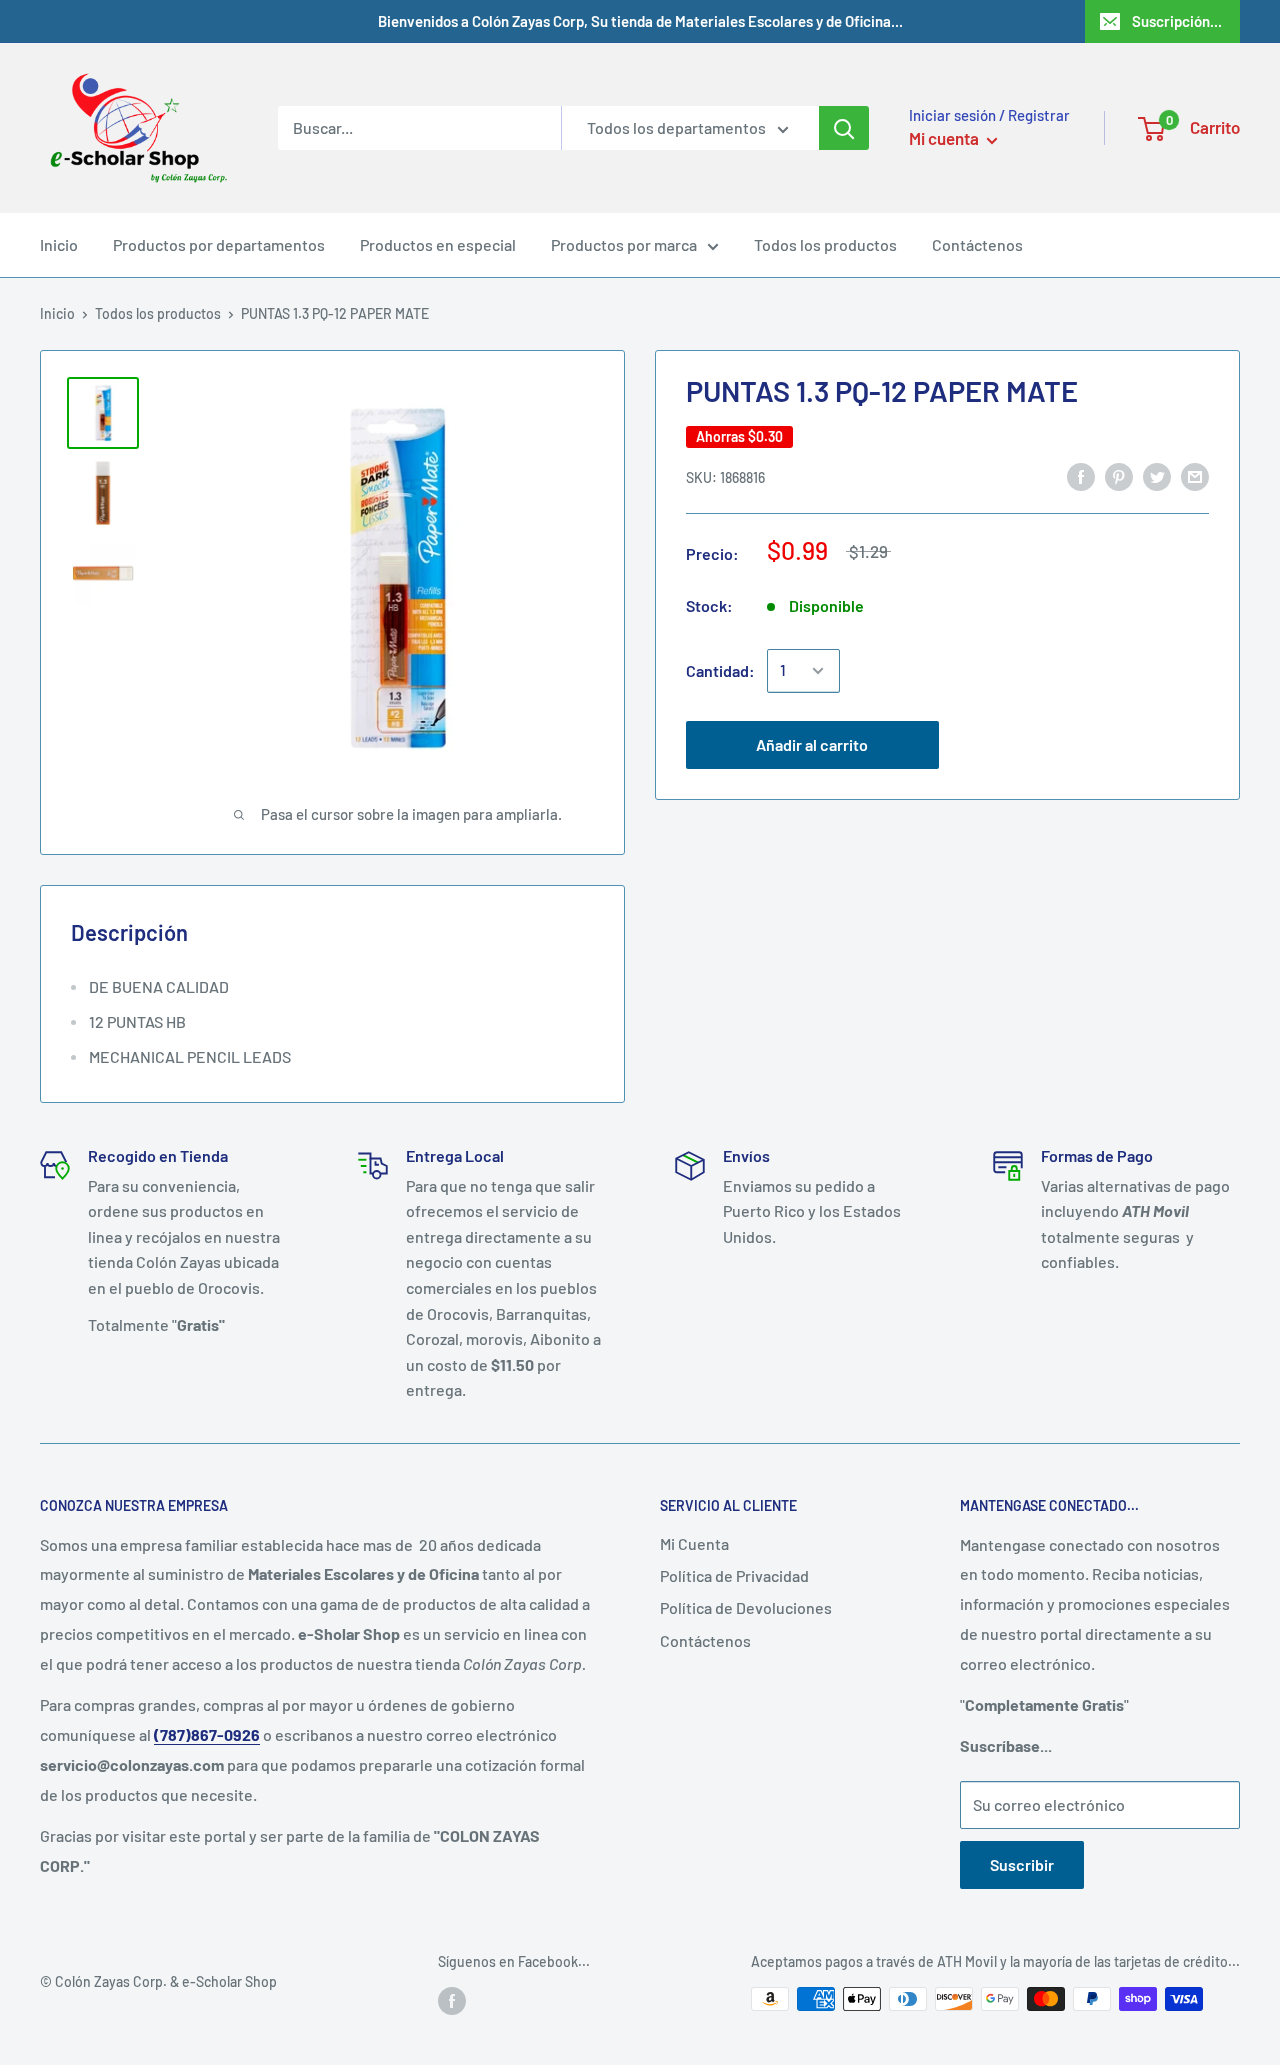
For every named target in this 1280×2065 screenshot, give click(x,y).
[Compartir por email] (1195, 475)
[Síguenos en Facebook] (452, 2001)
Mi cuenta (945, 138)
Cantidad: (720, 670)
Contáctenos (977, 244)
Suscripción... (1177, 21)
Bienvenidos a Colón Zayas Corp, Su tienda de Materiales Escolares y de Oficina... (640, 21)
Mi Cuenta (694, 1543)
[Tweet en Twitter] (1157, 475)
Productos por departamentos (219, 244)
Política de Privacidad (734, 1575)
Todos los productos (825, 244)
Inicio (59, 244)
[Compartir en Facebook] (1081, 475)
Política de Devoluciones (746, 1607)
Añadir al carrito (812, 744)
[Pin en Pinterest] (1119, 475)
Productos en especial (438, 244)
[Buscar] (844, 128)
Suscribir (1022, 1864)
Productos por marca (624, 244)
